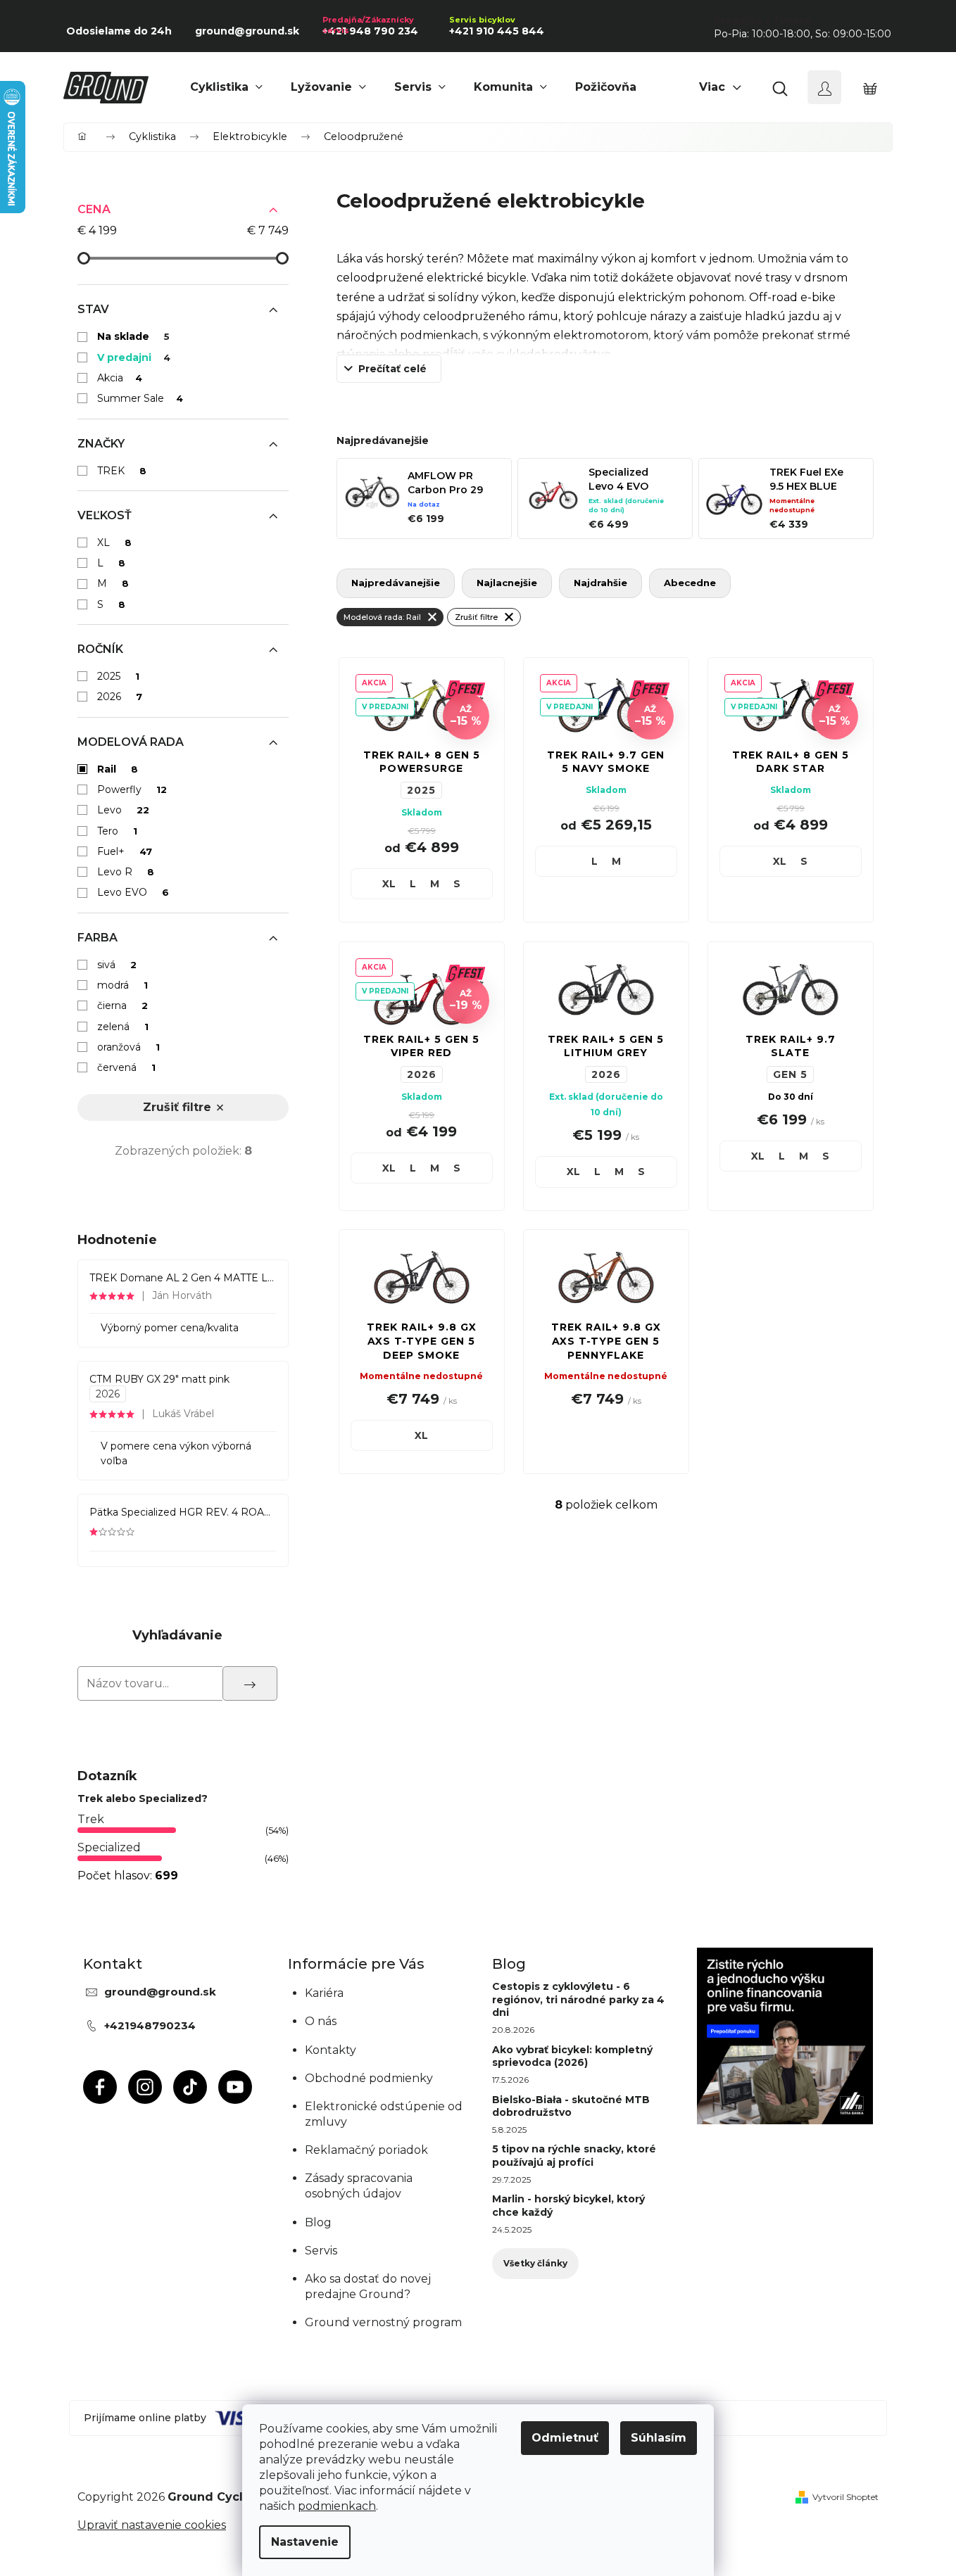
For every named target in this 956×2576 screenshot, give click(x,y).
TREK (122, 471)
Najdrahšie (600, 583)
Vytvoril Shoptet (845, 2497)
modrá (122, 985)
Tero (117, 831)
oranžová (128, 1047)
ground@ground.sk (160, 1992)
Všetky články (535, 2263)
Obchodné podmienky (369, 2078)
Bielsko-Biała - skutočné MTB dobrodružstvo (571, 2106)
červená (126, 1067)
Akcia (120, 378)
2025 (118, 676)
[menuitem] (226, 87)
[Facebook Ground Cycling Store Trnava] (100, 2087)
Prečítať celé (392, 369)
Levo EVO (133, 892)
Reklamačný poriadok (366, 2150)
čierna (122, 1005)
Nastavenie (305, 2542)
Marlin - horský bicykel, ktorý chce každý (568, 2205)
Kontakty (331, 2050)
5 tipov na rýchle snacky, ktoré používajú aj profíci (574, 2155)
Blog (318, 2222)
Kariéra (324, 1993)
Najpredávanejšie (396, 583)
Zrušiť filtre (177, 1107)
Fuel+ (125, 851)
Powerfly (132, 789)
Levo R (126, 872)
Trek (91, 1819)
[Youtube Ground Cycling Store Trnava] (235, 2087)
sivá (117, 965)
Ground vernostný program (383, 2322)
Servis (321, 2251)
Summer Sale (140, 398)
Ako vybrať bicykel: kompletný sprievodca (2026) (572, 2056)
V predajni (134, 357)
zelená (123, 1027)
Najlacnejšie (507, 583)
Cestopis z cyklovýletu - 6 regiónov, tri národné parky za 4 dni (578, 1999)
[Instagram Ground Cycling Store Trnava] (145, 2087)
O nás (321, 2021)
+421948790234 (150, 2025)
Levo (123, 810)
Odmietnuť (565, 2438)
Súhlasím (659, 2438)
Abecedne (690, 583)
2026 (120, 697)
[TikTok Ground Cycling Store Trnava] (190, 2087)
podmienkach (337, 2506)
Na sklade (133, 336)
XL (114, 543)
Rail (118, 769)
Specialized (109, 1847)
